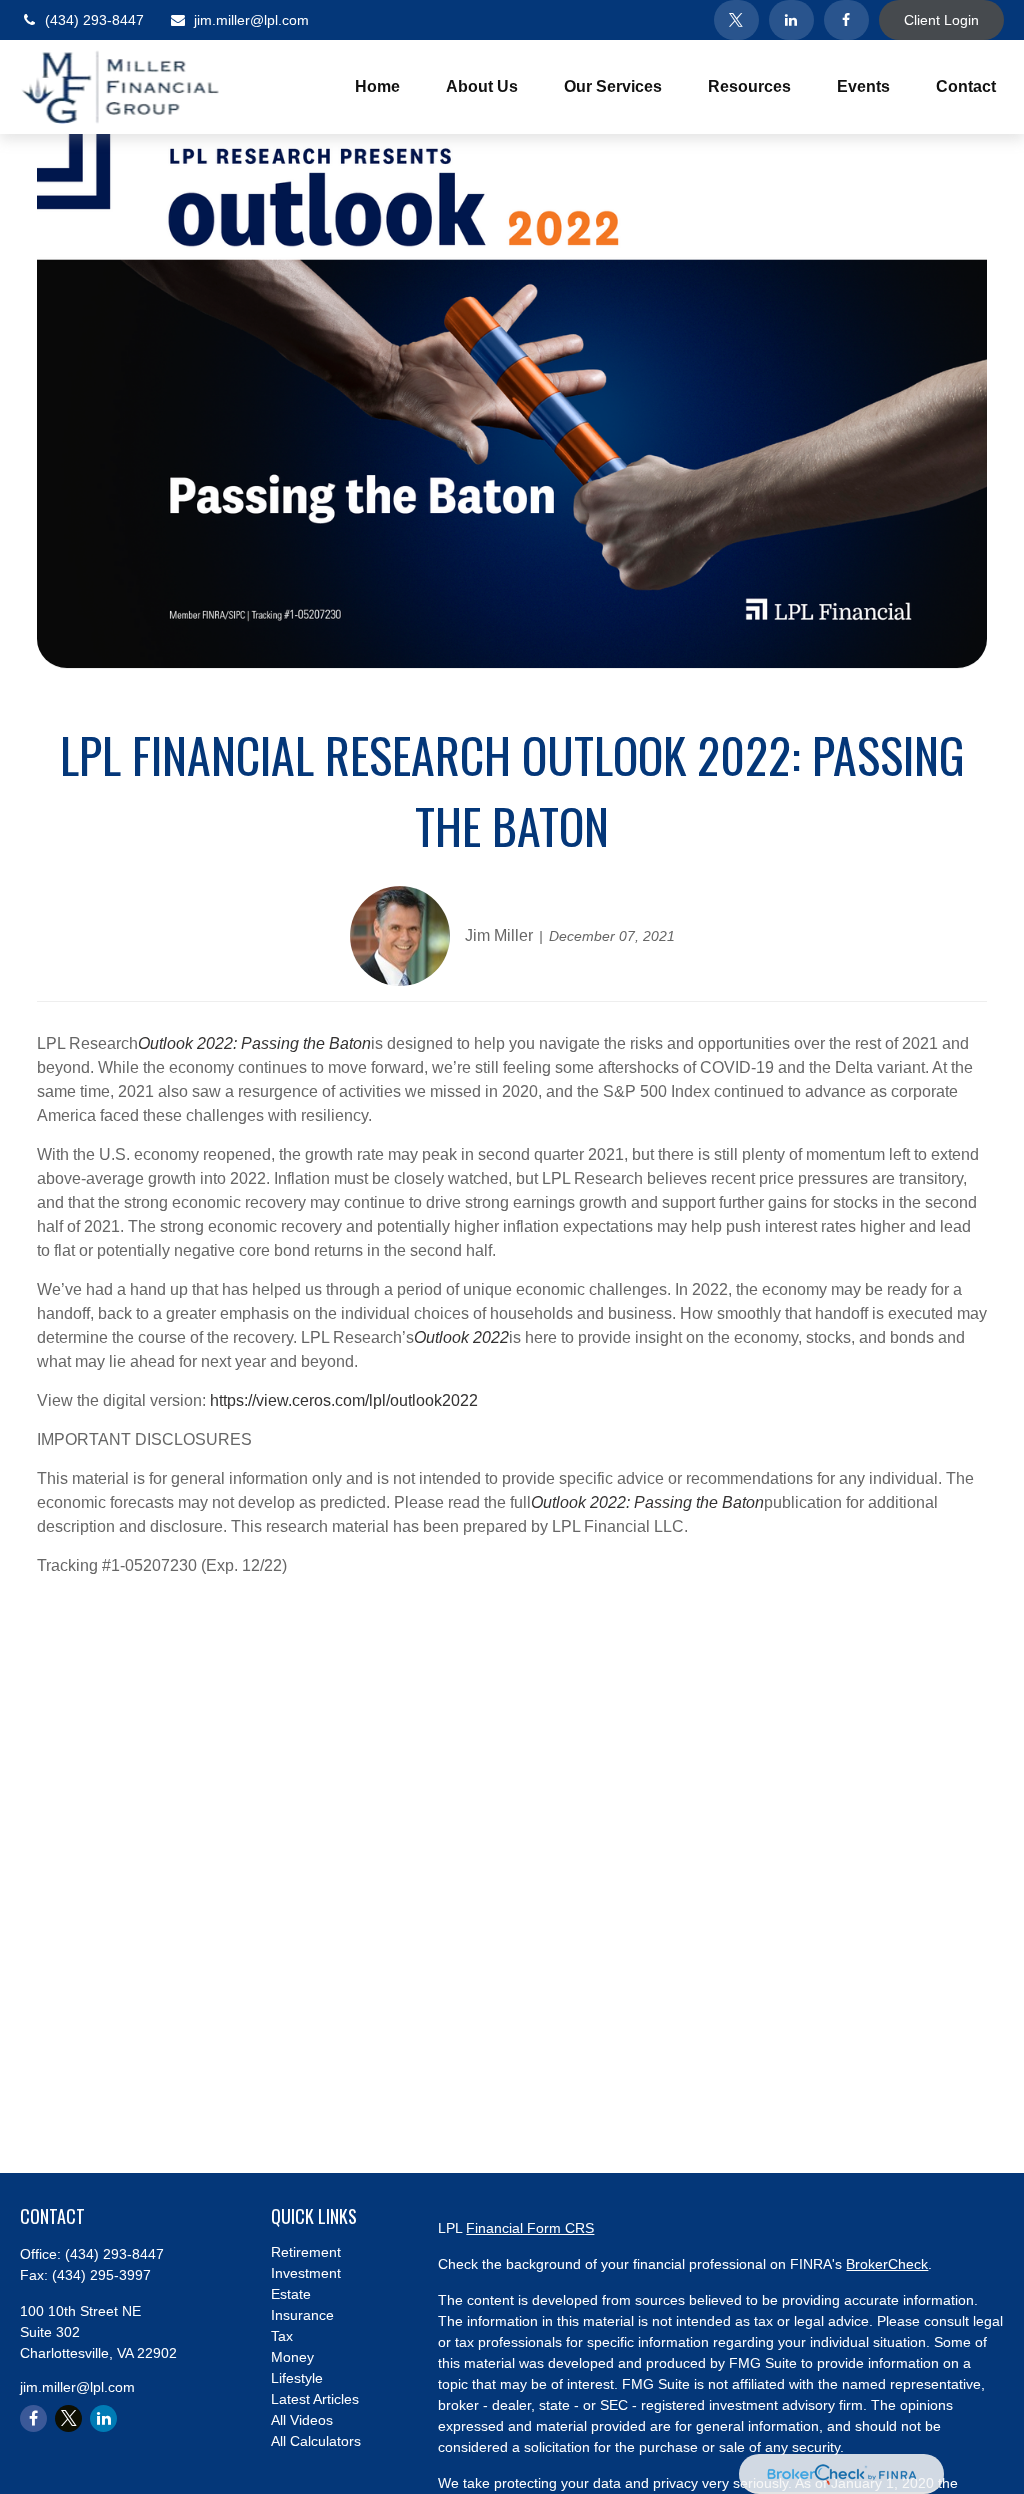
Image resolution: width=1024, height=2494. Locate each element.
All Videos (302, 2420)
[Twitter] (736, 20)
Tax (282, 2336)
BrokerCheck (887, 2264)
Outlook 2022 (461, 1337)
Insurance (302, 2315)
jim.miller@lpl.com (251, 20)
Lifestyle (297, 2378)
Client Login (941, 20)
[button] (377, 87)
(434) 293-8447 (94, 20)
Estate (291, 2294)
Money (292, 2357)
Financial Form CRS (530, 2228)
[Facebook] (846, 20)
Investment (306, 2273)
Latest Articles (315, 2399)
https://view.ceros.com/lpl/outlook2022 (344, 1400)
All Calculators (316, 2441)
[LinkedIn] (791, 20)
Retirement (306, 2252)
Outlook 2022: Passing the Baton (254, 1043)
